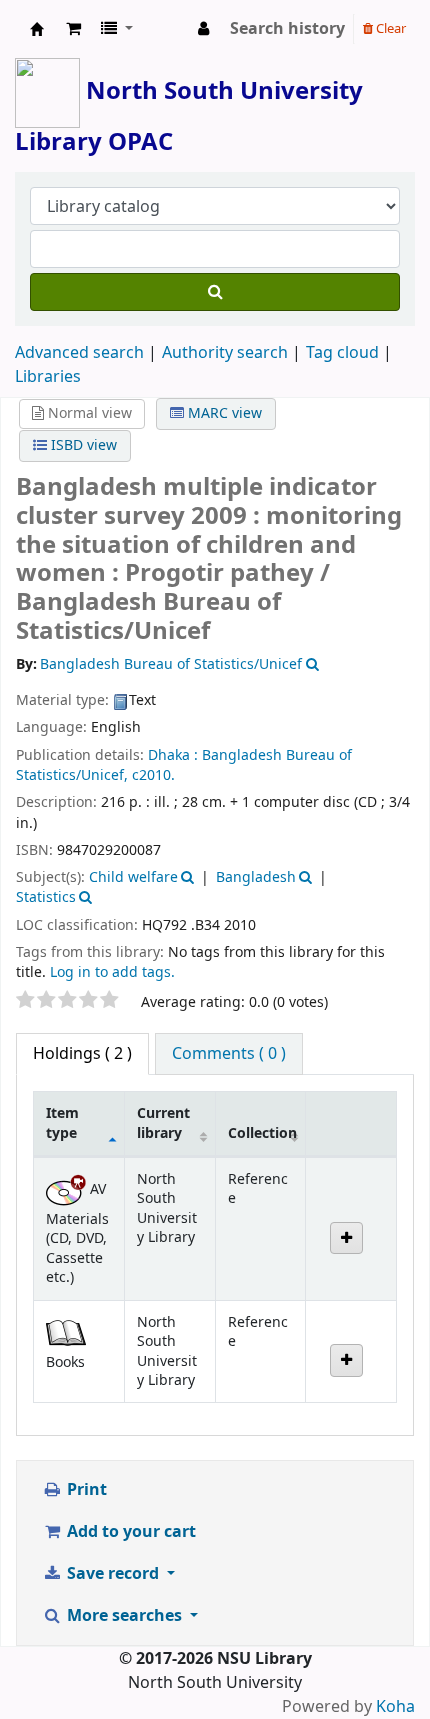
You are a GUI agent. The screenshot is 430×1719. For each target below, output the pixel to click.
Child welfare (133, 877)
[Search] (215, 292)
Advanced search (79, 353)
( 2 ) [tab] (82, 1054)
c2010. (153, 775)
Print (85, 1490)
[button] (73, 29)
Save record (113, 1574)
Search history (287, 29)
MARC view (223, 413)
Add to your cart (129, 1532)
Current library (163, 1123)
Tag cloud (342, 353)
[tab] (229, 1054)
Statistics (46, 897)
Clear (389, 28)
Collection (262, 1133)
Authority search (225, 353)
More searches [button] (124, 1616)
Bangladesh (256, 877)
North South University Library (37, 29)
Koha (395, 1707)
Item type (62, 1123)
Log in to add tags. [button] (112, 972)
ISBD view (82, 445)
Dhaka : (173, 755)
